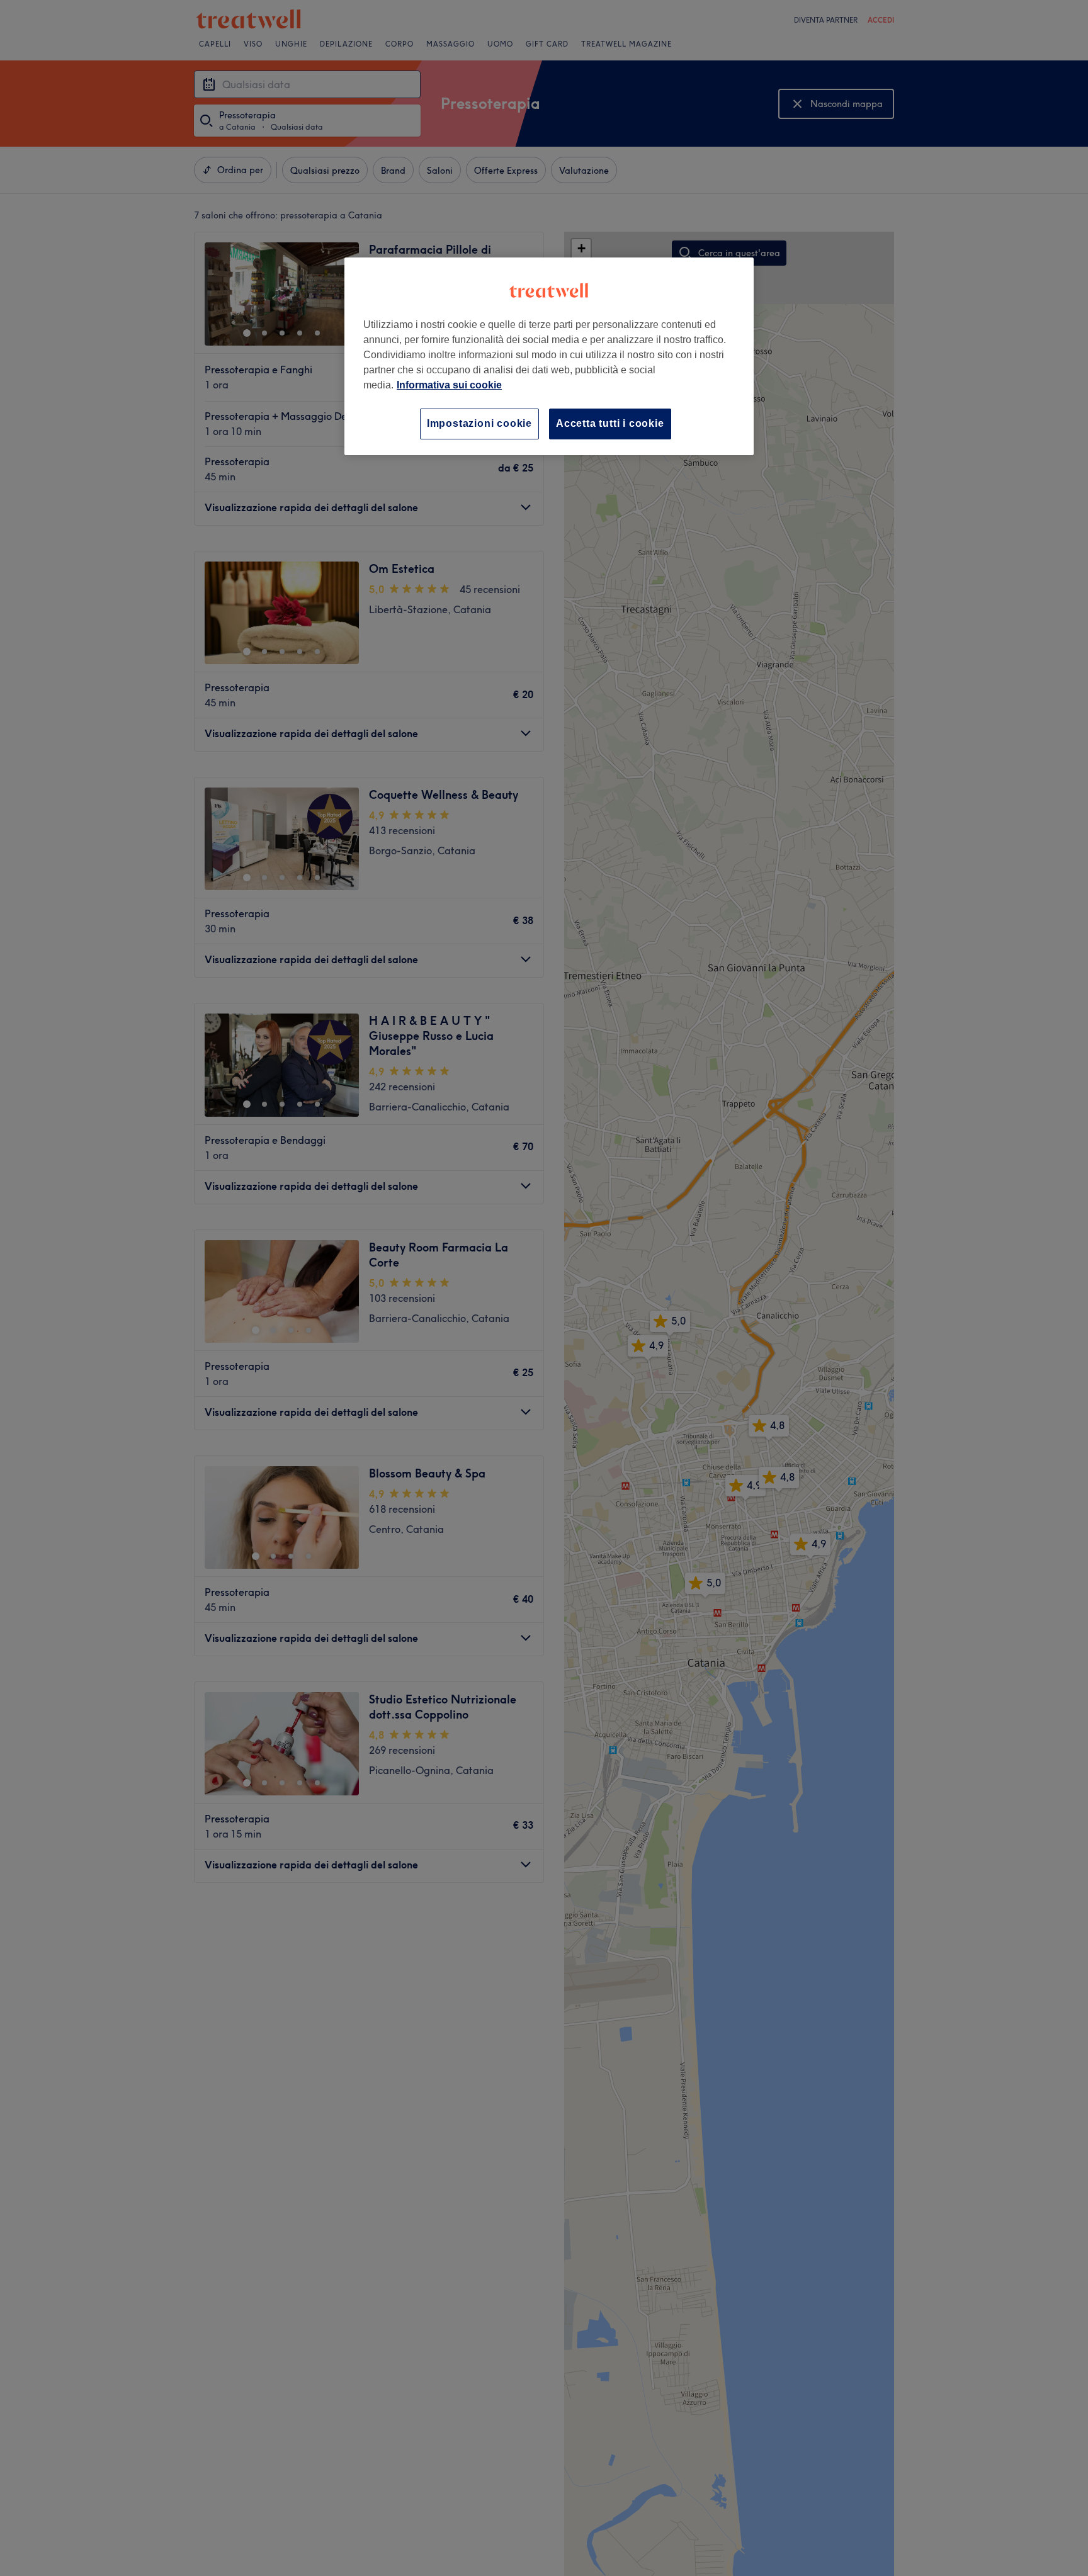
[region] (549, 356)
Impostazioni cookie (479, 423)
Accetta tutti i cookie (610, 423)
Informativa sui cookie (449, 385)
